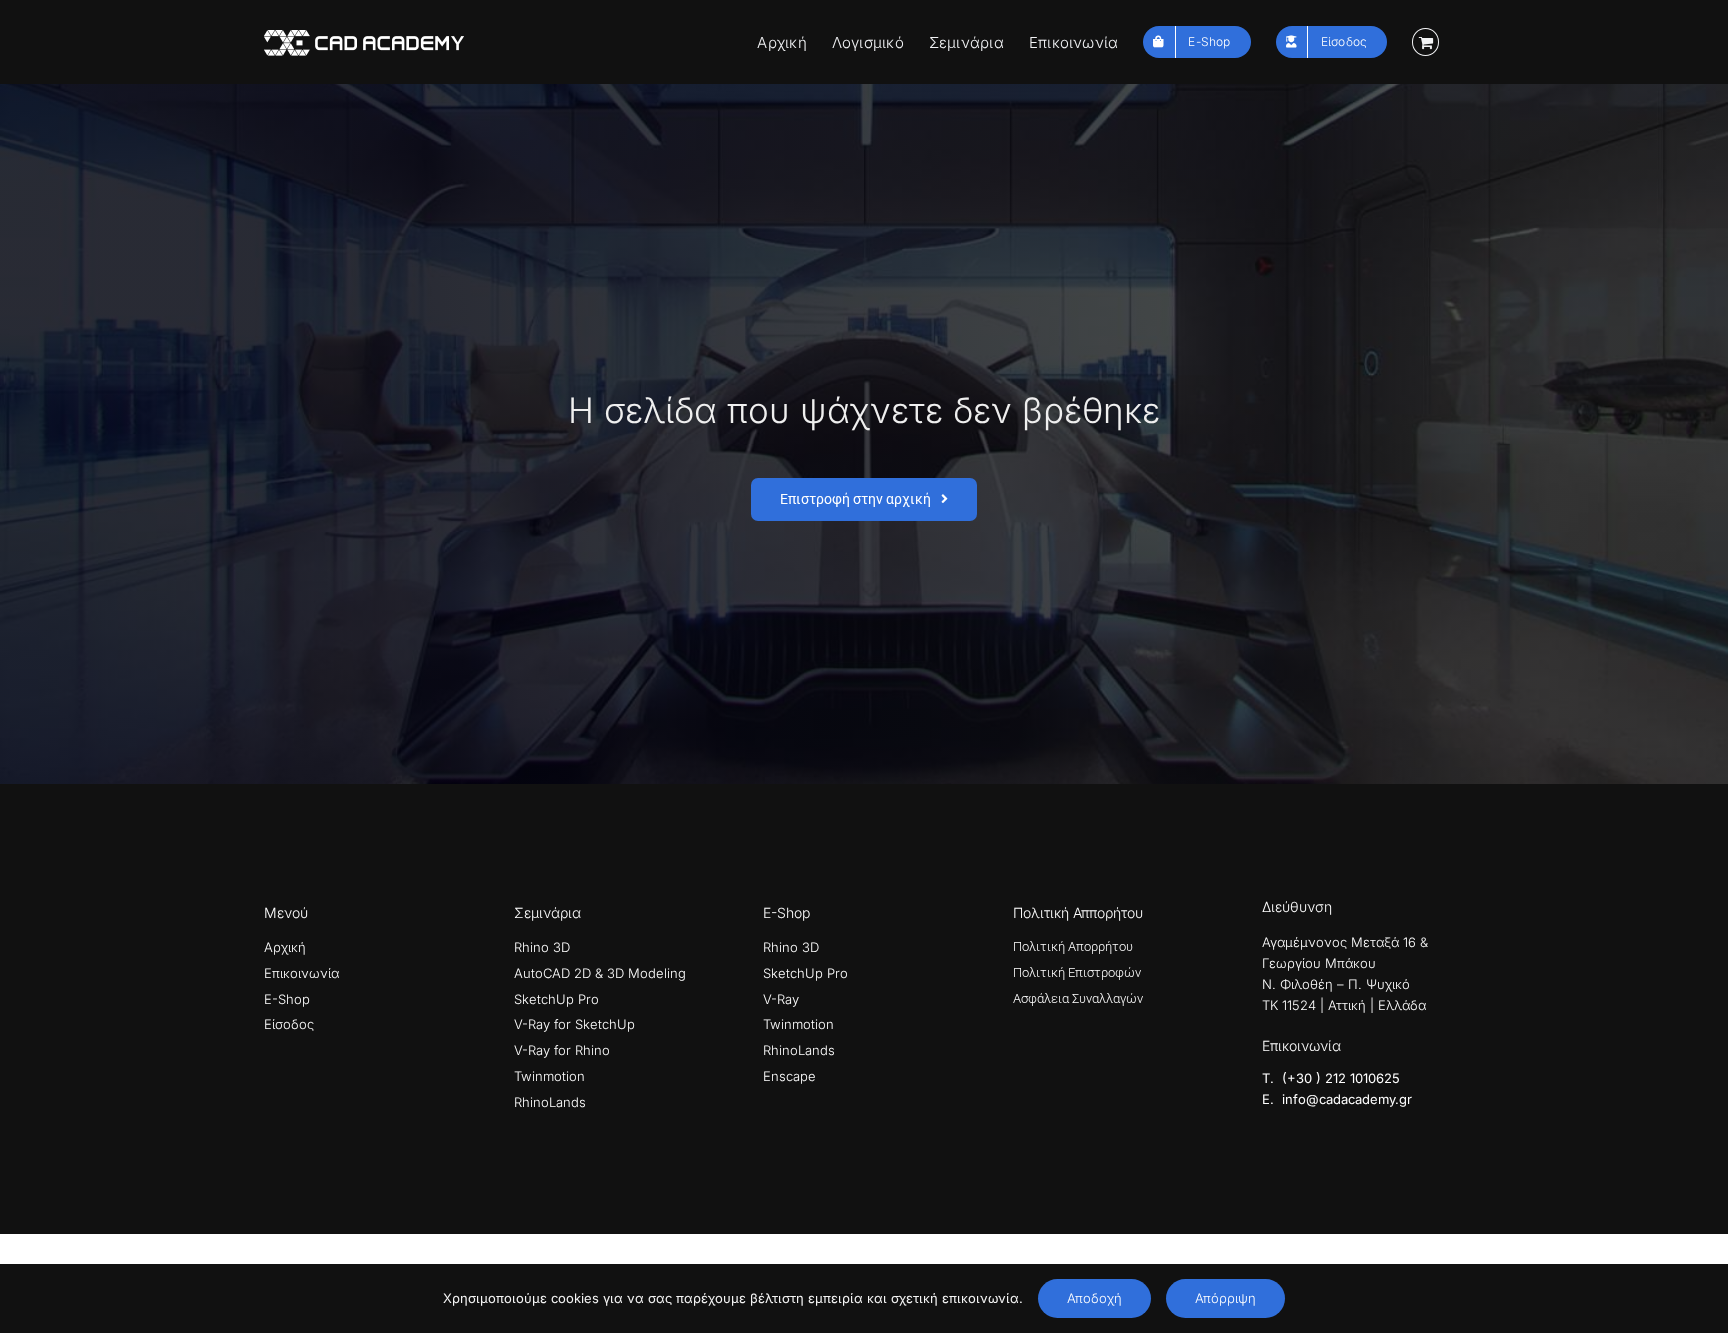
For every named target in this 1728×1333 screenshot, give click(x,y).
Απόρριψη (1225, 1298)
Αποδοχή (1094, 1298)
